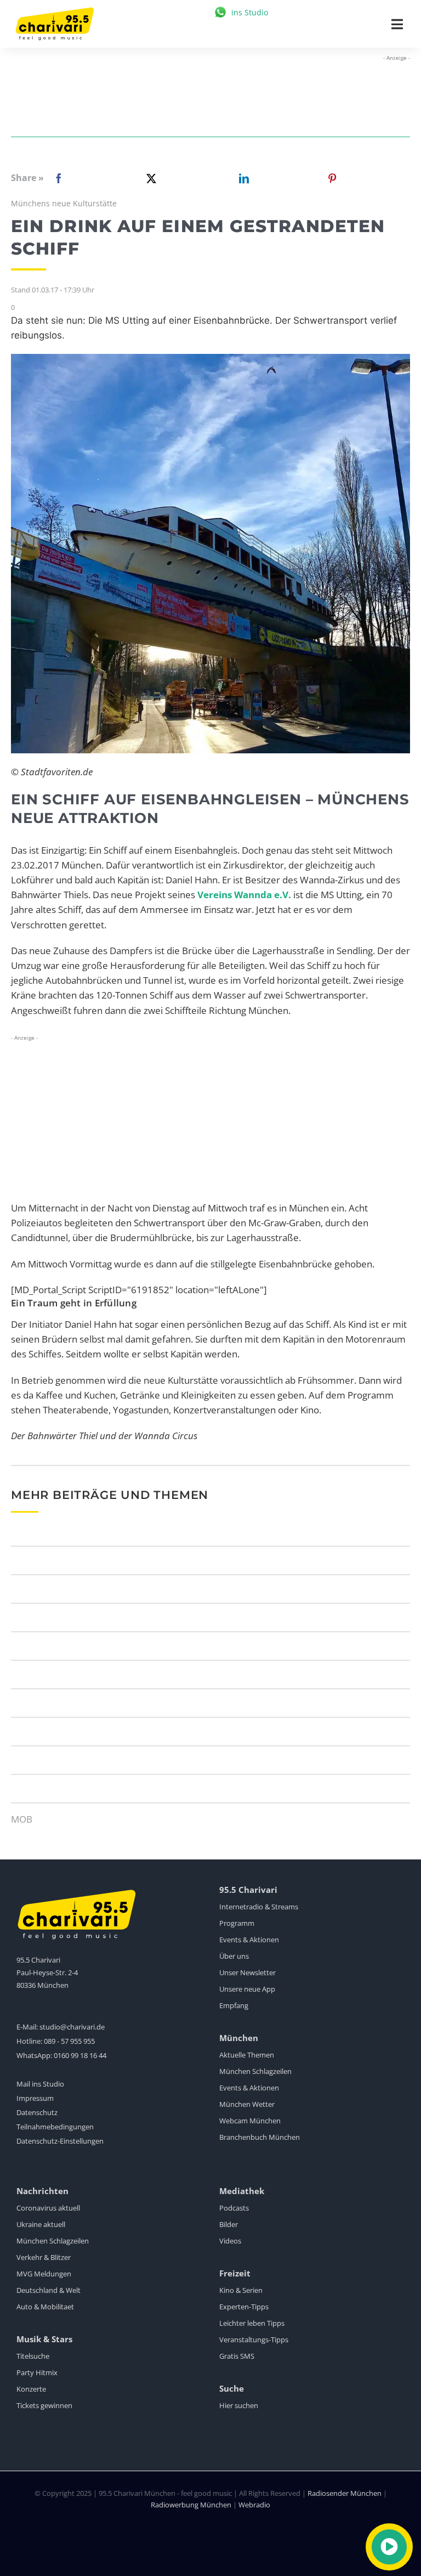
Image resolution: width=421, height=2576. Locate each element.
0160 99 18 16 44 (80, 2055)
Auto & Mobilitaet (45, 2307)
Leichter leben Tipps (252, 2323)
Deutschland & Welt (49, 2290)
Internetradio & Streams (259, 1907)
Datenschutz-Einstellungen (60, 2141)
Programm (237, 1923)
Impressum (35, 2098)
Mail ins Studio (40, 2084)
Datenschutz (37, 2112)
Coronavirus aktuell (48, 2208)
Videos (230, 2241)
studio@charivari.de (72, 2027)
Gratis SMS (237, 2356)
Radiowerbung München (191, 2505)
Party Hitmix (37, 2372)
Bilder (229, 2224)
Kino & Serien (241, 2290)
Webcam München (250, 2121)
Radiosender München (345, 2493)
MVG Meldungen (44, 2274)
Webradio (254, 2505)
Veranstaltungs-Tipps (254, 2340)
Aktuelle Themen (247, 2055)
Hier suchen (239, 2405)
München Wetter (247, 2104)
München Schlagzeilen (255, 2071)
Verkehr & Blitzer (44, 2257)
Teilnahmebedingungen (55, 2127)
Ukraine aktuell (41, 2224)
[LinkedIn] (242, 178)
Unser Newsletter (248, 1972)
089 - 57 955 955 (69, 2041)
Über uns (234, 1956)
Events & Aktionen (249, 1940)
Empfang (234, 2005)
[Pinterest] (332, 178)
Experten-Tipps (244, 2307)
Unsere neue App (247, 1989)
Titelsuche (33, 2356)
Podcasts (234, 2208)
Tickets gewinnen (44, 2405)
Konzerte (31, 2389)
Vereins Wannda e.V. (244, 895)
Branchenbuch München (260, 2137)
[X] (149, 178)
